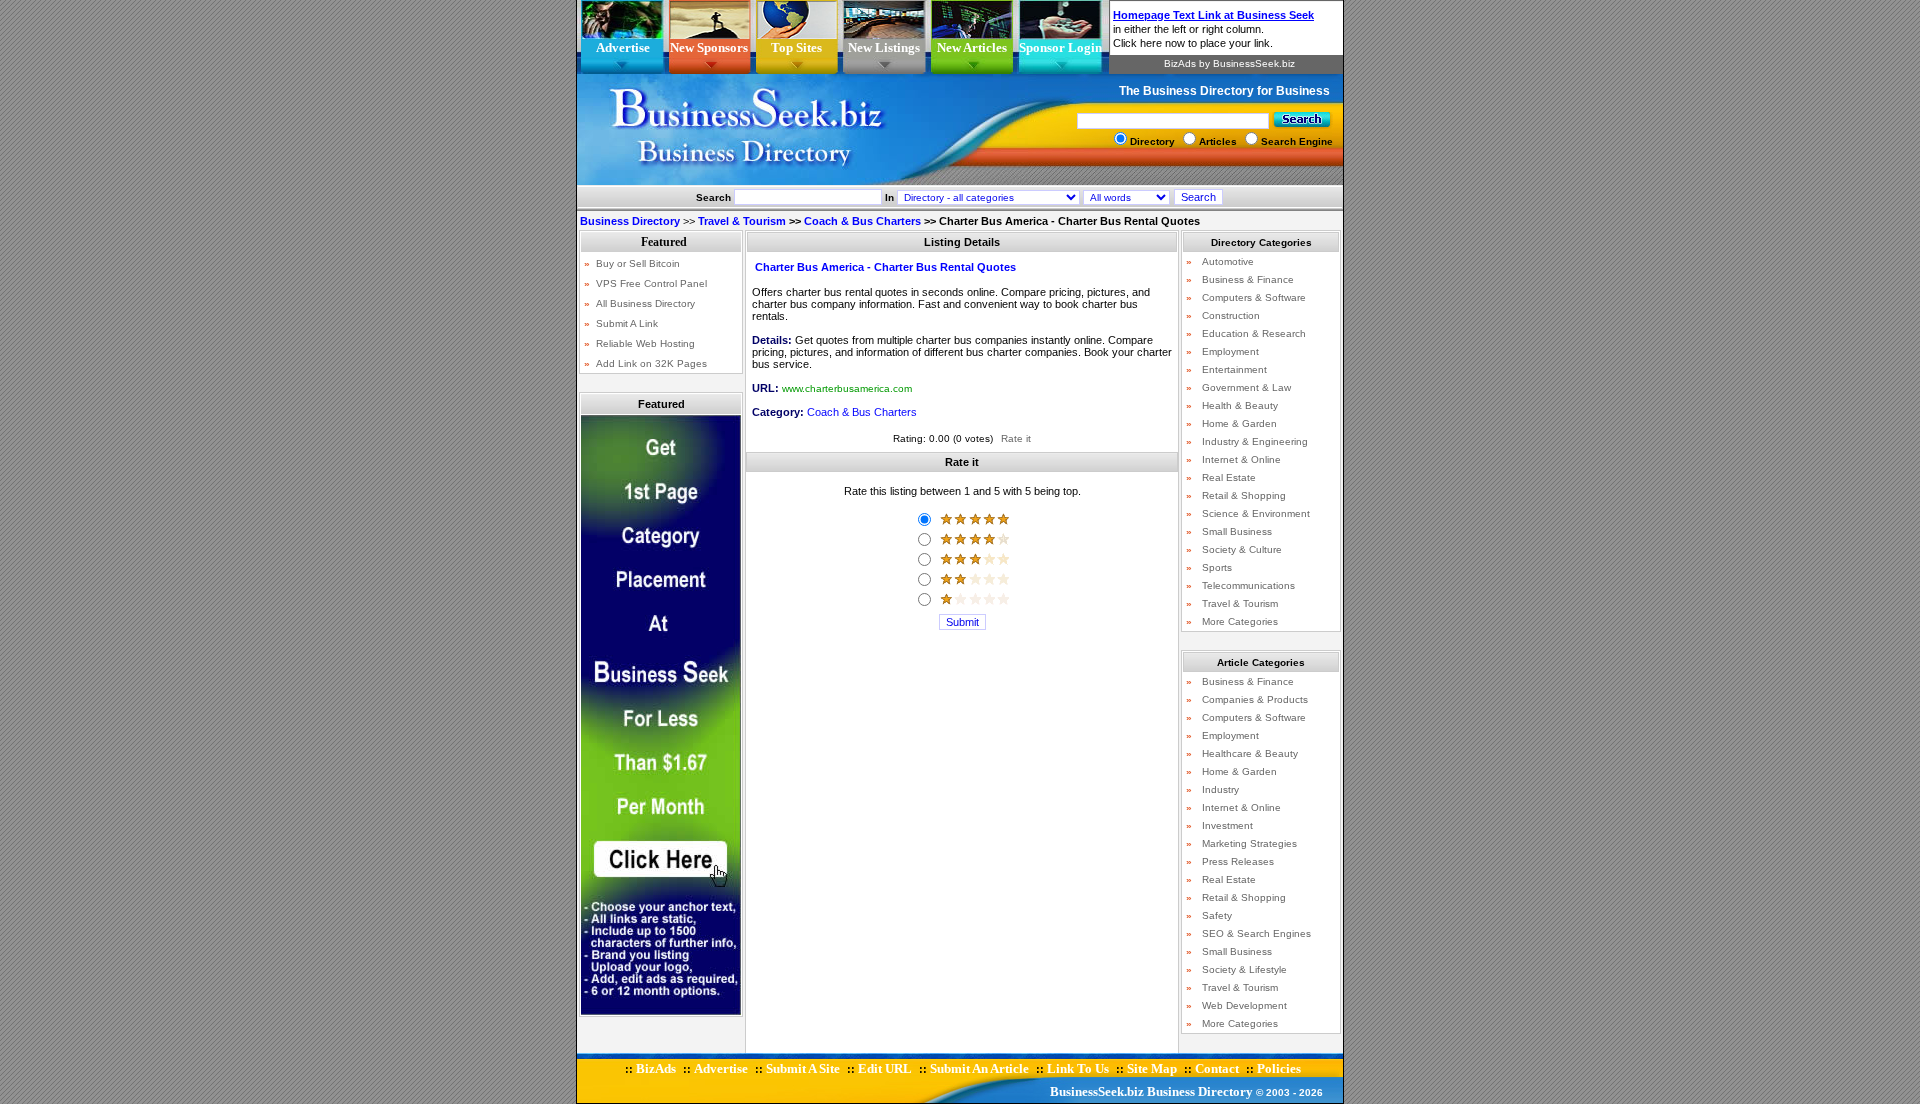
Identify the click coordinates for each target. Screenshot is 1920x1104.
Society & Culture (1242, 549)
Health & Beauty (1240, 405)
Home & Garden (1239, 423)
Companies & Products (1255, 699)
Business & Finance (1248, 279)
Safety (1217, 915)
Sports (1217, 567)
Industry (1220, 789)
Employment (1230, 351)
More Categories (1240, 621)
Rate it (1016, 438)
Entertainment (1234, 369)
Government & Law (1246, 387)
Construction (1231, 315)
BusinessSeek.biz (1097, 1091)
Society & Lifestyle (1244, 969)
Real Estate (1229, 477)
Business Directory (1200, 1091)
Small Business (1237, 531)
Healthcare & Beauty (1250, 753)
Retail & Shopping (1244, 495)
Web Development (1244, 1005)
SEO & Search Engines (1256, 933)
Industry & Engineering (1255, 441)
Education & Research (1254, 333)
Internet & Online (1241, 459)
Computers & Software (1254, 297)
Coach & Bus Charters (862, 221)
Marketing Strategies (1249, 843)
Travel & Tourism (742, 221)
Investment (1227, 825)
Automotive (1228, 261)
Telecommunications (1248, 585)
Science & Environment (1256, 513)
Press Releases (1238, 861)
